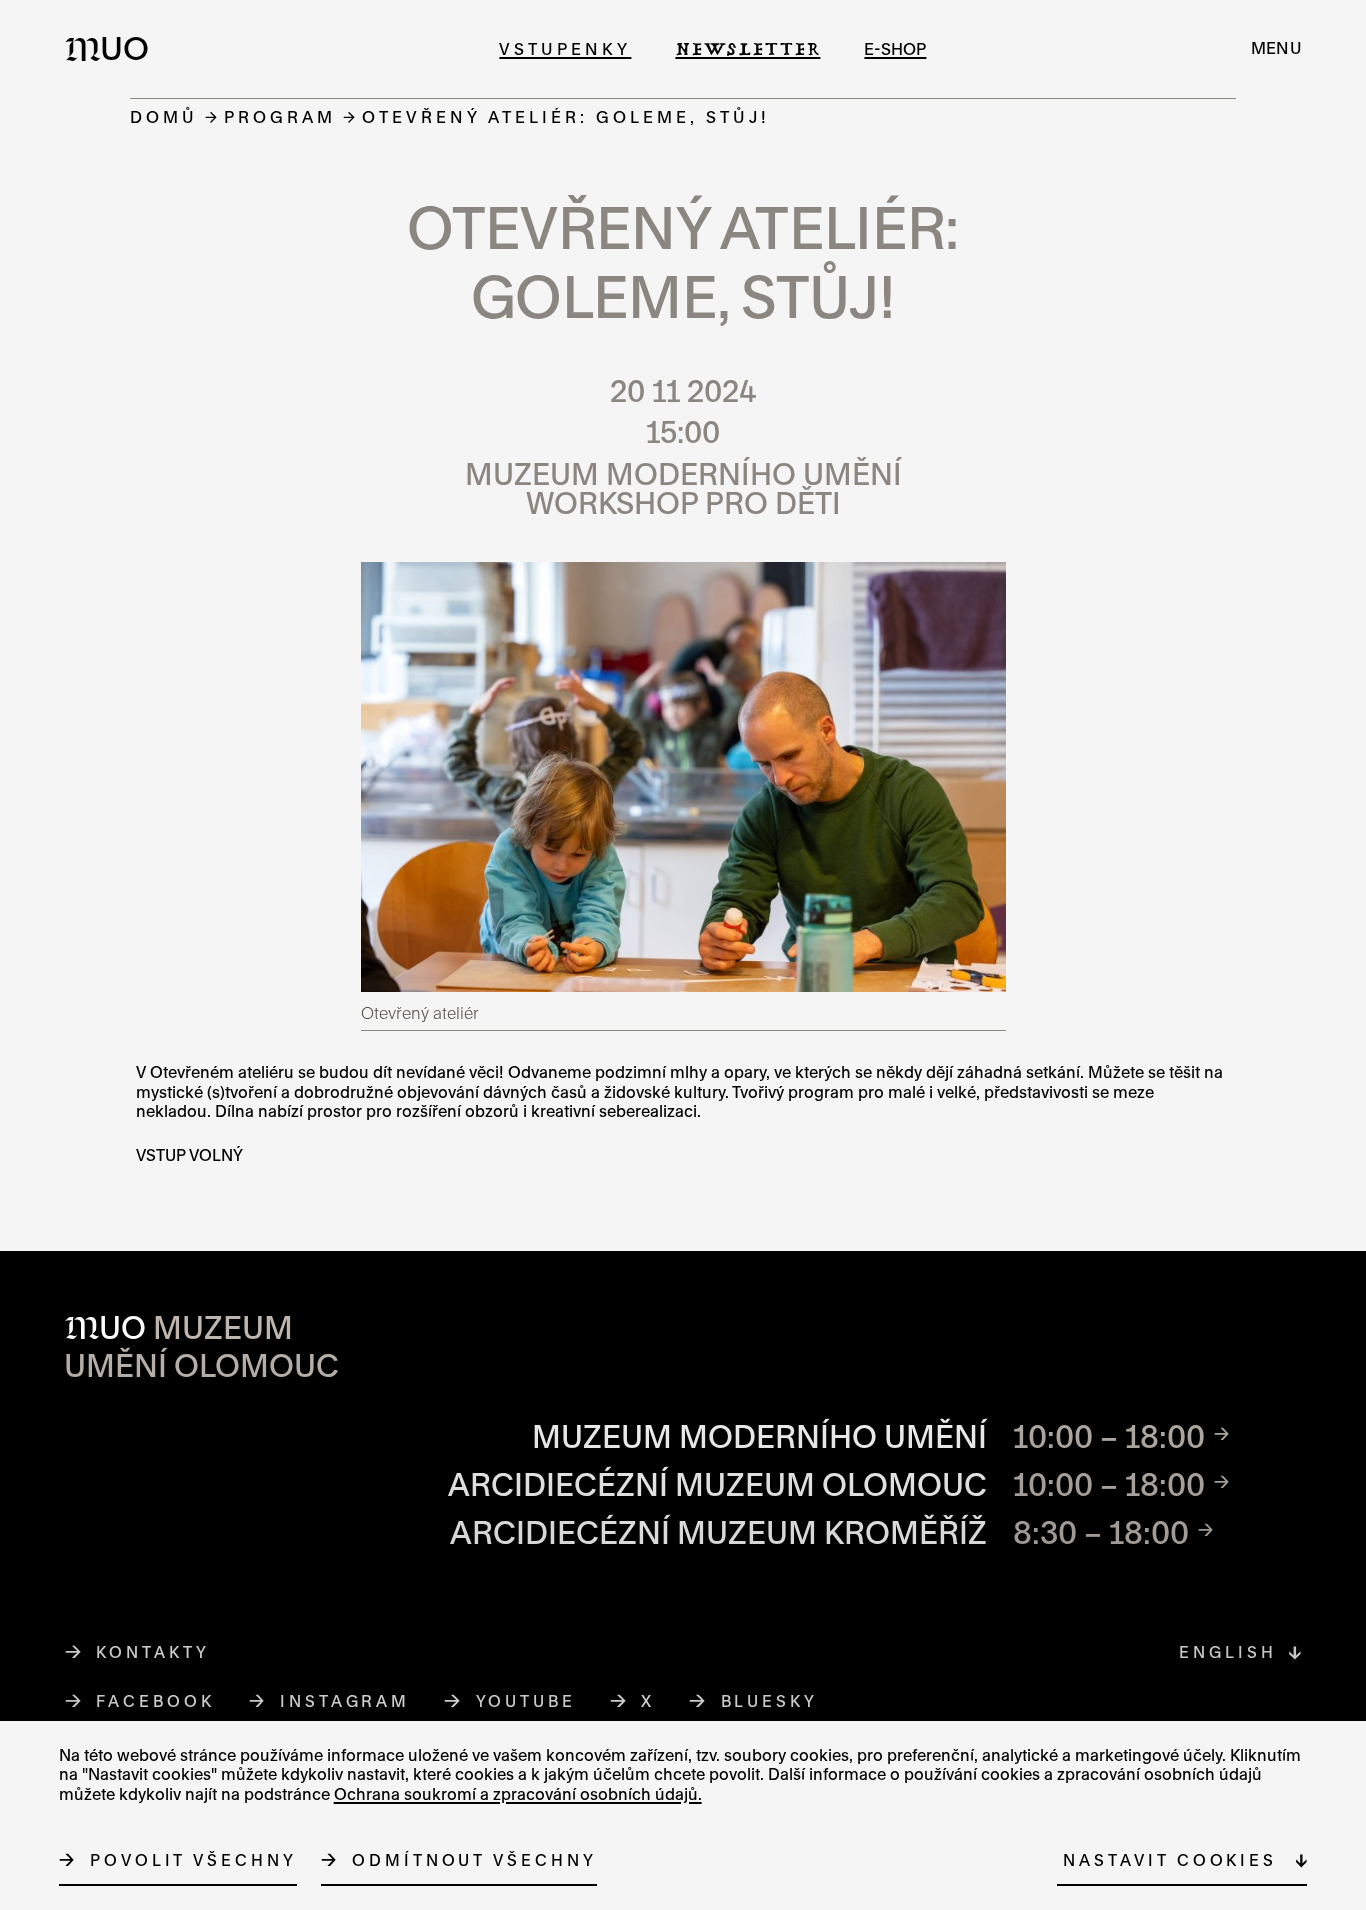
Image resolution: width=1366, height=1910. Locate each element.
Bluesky (770, 1701)
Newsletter (747, 48)
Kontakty (152, 1652)
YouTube (526, 1701)
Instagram (345, 1701)
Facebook (155, 1701)
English (1227, 1652)
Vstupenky (565, 48)
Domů (164, 116)
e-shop (895, 48)
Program (280, 116)
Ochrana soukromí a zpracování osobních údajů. (518, 1794)
